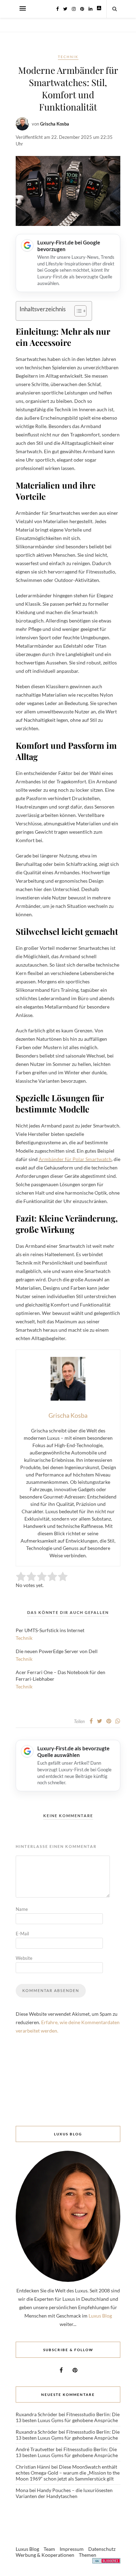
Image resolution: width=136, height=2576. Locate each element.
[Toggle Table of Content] (77, 311)
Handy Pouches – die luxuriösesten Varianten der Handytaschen (64, 2493)
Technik (68, 57)
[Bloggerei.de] (106, 2562)
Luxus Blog (100, 2316)
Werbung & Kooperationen (45, 2555)
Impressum (72, 2549)
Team (49, 2549)
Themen (88, 2555)
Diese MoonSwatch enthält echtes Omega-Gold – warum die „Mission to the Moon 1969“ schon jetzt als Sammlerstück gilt (68, 2473)
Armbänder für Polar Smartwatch (75, 1159)
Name (22, 1909)
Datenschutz (102, 2549)
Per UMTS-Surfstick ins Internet (50, 1630)
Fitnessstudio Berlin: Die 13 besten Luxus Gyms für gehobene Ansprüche (68, 2417)
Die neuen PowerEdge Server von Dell (57, 1651)
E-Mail (22, 1934)
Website (24, 1958)
